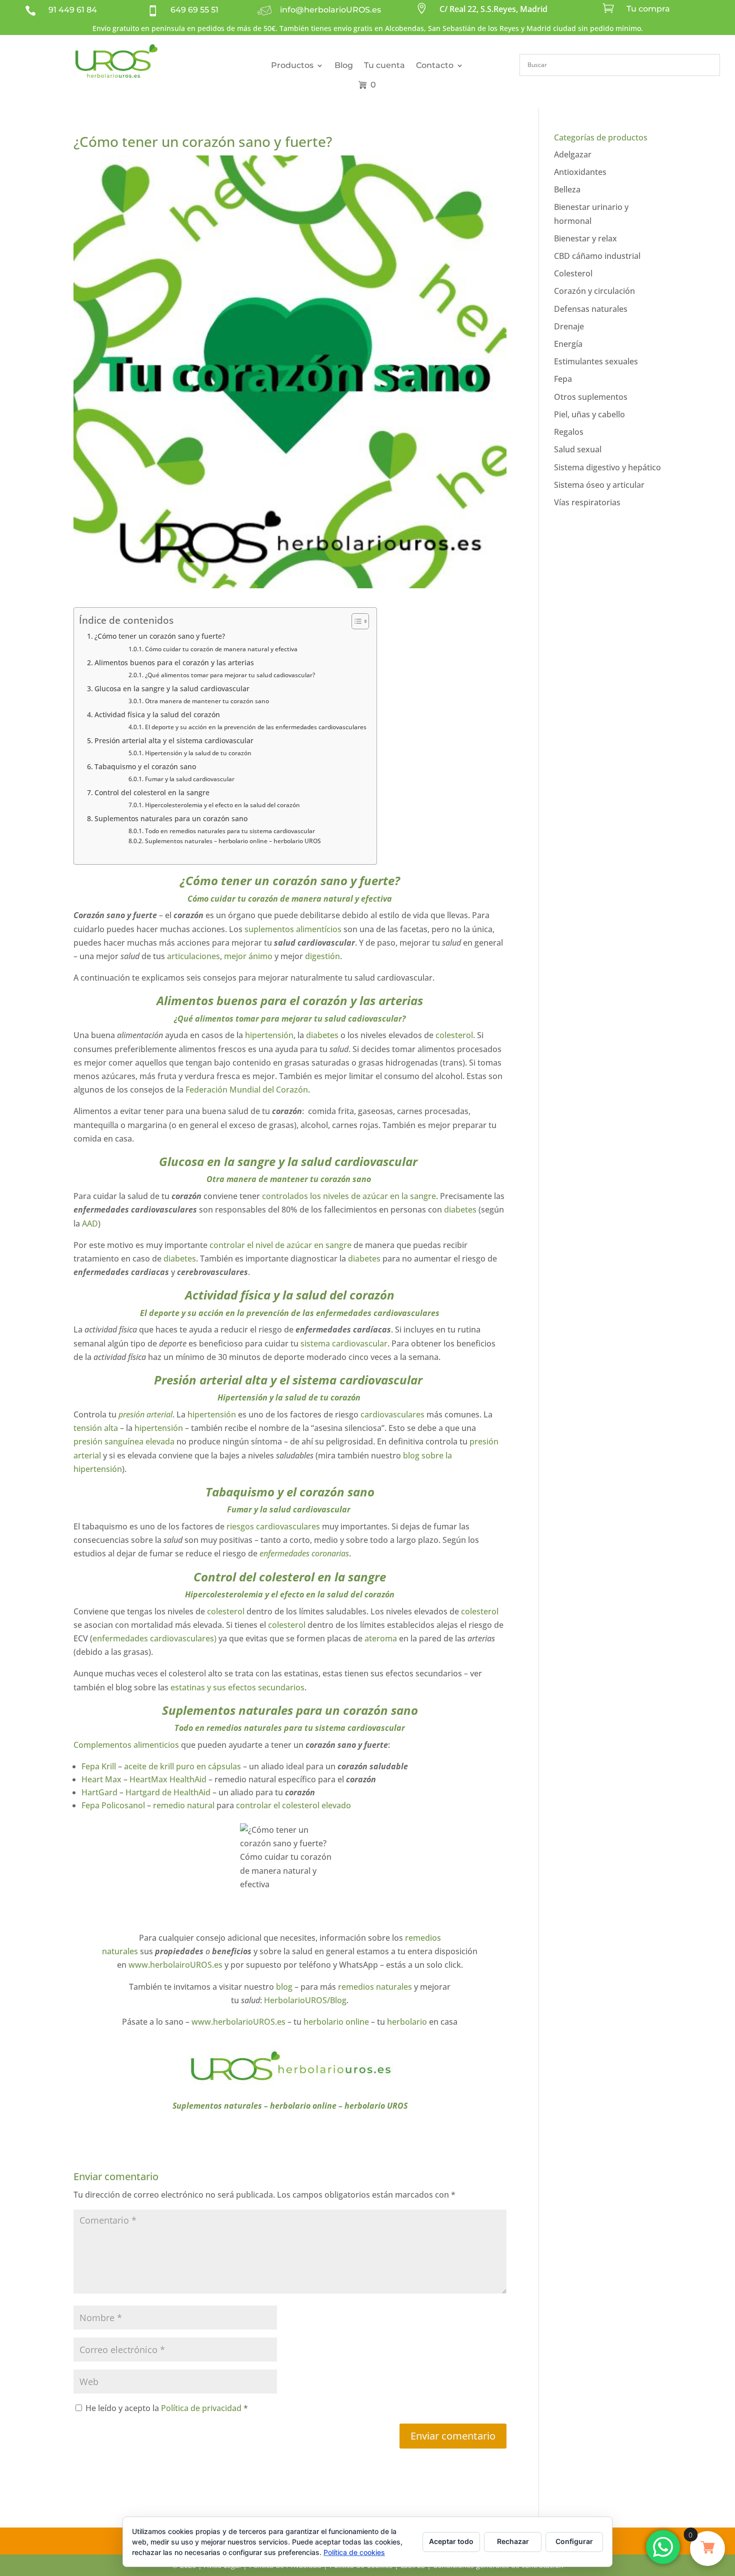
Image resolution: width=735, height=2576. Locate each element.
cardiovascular (323, 1509)
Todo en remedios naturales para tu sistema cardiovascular (230, 831)
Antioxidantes (580, 172)
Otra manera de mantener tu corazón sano (207, 701)
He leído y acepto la (167, 2408)
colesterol (454, 1035)
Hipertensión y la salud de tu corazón (199, 753)
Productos (292, 65)
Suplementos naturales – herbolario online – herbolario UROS (233, 841)
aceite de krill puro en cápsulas (182, 1766)
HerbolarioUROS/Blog (305, 2000)
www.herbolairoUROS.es (175, 1965)
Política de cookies (354, 2552)
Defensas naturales (591, 309)
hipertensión (269, 1035)
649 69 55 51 (194, 10)
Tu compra (648, 9)
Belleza (567, 189)
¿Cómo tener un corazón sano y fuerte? (160, 636)
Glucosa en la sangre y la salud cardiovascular (173, 688)
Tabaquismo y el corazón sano (145, 766)
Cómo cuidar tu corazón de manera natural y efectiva (221, 649)
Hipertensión (242, 1397)
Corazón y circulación (594, 291)
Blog (344, 65)
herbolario (323, 2022)
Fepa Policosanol (113, 1805)
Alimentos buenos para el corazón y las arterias (174, 662)
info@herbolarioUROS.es (330, 10)
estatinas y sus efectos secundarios (237, 1687)
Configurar (574, 2541)
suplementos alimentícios (292, 929)
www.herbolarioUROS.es (238, 2022)
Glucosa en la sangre (217, 1161)
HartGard (100, 1792)
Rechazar (513, 2541)
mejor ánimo (247, 956)
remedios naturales (244, 1728)
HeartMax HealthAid (168, 1779)
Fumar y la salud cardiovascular (190, 779)
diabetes (322, 1035)
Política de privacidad (202, 2408)
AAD (90, 1224)
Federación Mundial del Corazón (247, 1090)
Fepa (563, 379)
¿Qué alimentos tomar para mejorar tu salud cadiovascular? (230, 675)
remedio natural (184, 1805)
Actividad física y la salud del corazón (157, 714)
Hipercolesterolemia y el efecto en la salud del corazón (222, 805)
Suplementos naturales (227, 1710)
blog (284, 1987)
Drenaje (569, 326)
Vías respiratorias (587, 502)
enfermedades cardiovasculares (378, 1313)
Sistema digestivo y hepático (607, 467)
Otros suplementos (591, 397)
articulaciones (193, 956)
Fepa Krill (99, 1766)
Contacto (435, 65)
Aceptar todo (451, 2541)
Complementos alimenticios (126, 1745)
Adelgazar (573, 154)
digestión (322, 956)
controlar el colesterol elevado (293, 1805)
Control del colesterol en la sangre (152, 792)
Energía (568, 344)
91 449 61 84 (73, 10)
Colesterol (573, 273)
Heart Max (102, 1779)
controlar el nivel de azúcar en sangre (279, 1245)
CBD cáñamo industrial (597, 256)
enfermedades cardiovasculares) (154, 1638)
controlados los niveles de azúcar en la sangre (349, 1196)
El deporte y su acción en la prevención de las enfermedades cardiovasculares (255, 727)
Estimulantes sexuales (596, 361)
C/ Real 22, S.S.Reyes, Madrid (493, 9)
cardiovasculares (392, 1414)
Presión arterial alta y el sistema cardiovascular (175, 740)
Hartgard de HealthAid (168, 1792)
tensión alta (96, 1428)
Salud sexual (578, 449)
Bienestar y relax (585, 238)
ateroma (381, 1638)
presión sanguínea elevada (124, 1441)
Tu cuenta (384, 65)
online (357, 2022)
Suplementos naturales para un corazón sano (171, 818)
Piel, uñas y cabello (589, 414)
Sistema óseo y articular (599, 485)
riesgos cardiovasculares (273, 1526)
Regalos (569, 432)
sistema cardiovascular (344, 1343)
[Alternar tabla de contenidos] (355, 621)
